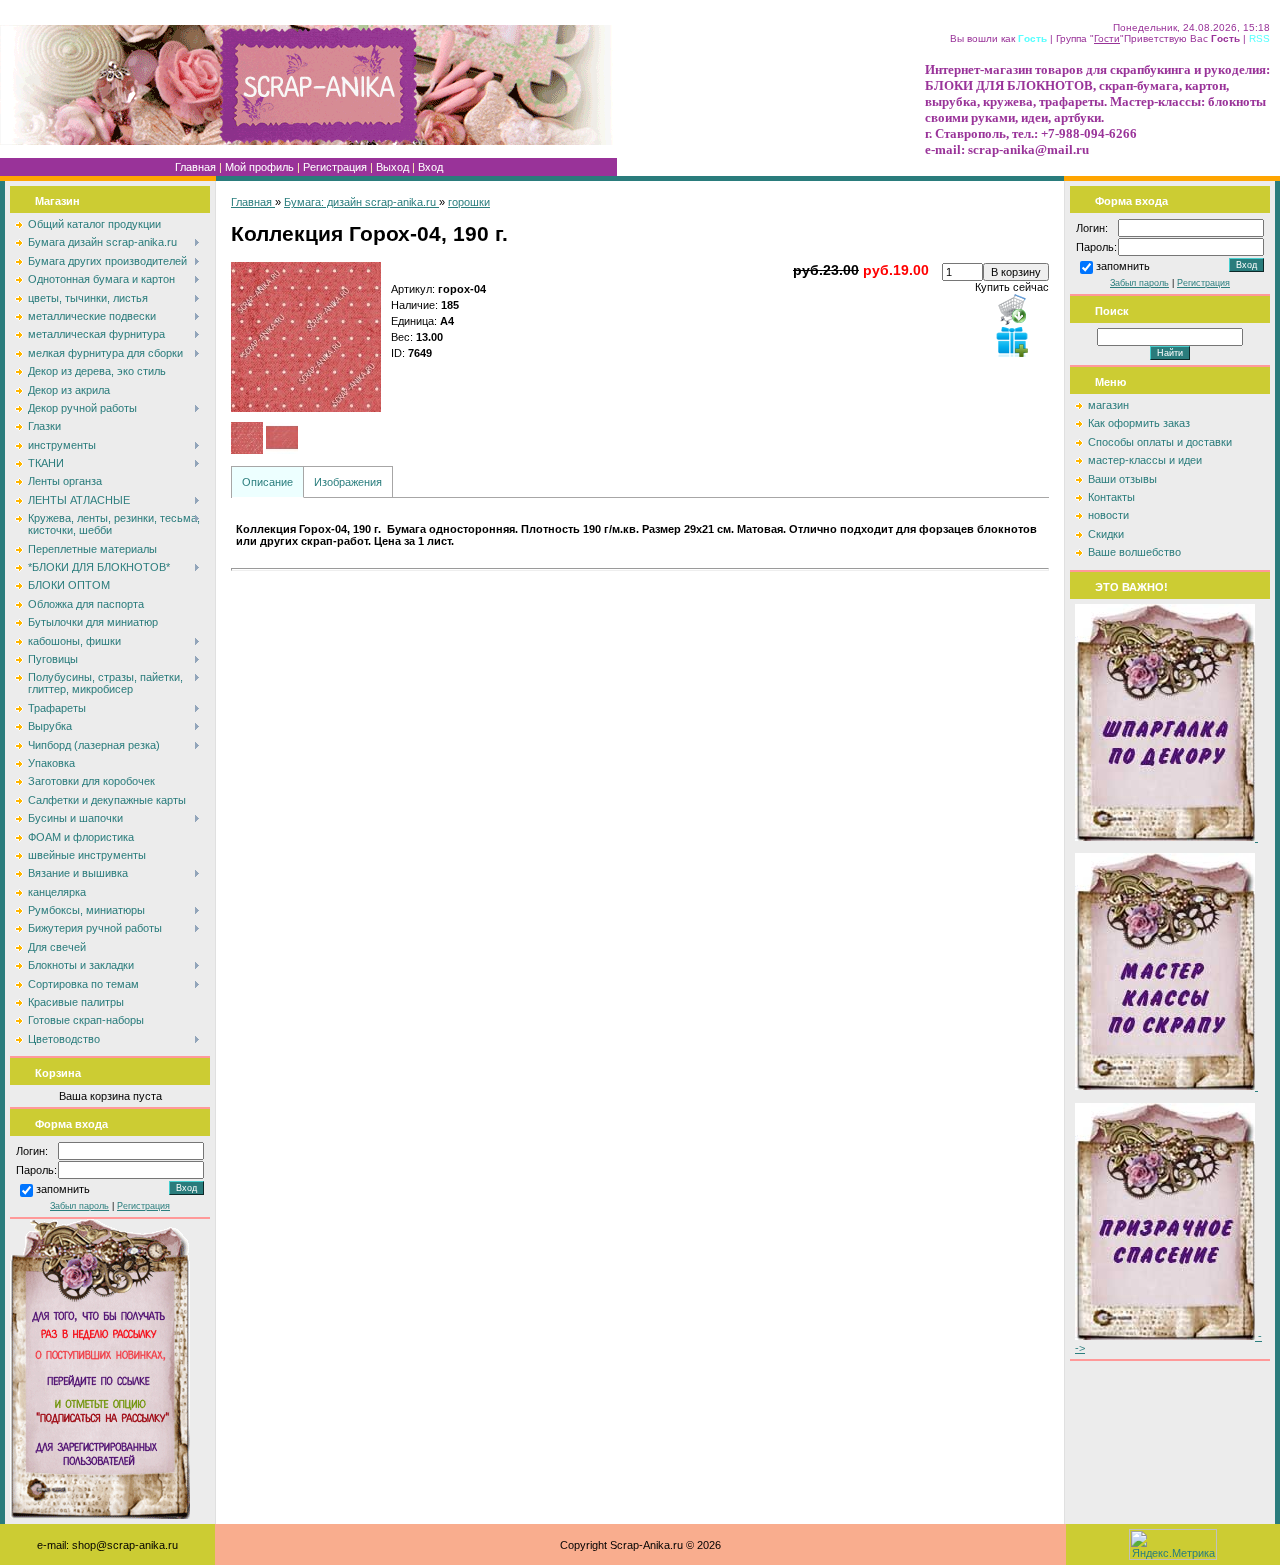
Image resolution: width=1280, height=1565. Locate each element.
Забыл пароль (79, 1206)
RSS (1259, 38)
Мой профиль (259, 167)
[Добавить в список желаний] (1012, 341)
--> (1168, 1342)
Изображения (348, 482)
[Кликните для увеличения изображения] (306, 337)
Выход (392, 167)
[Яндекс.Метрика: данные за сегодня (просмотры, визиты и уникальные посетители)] (1173, 1544)
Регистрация (335, 167)
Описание (267, 482)
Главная (195, 167)
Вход (430, 167)
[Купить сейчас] (1012, 309)
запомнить (63, 1190)
